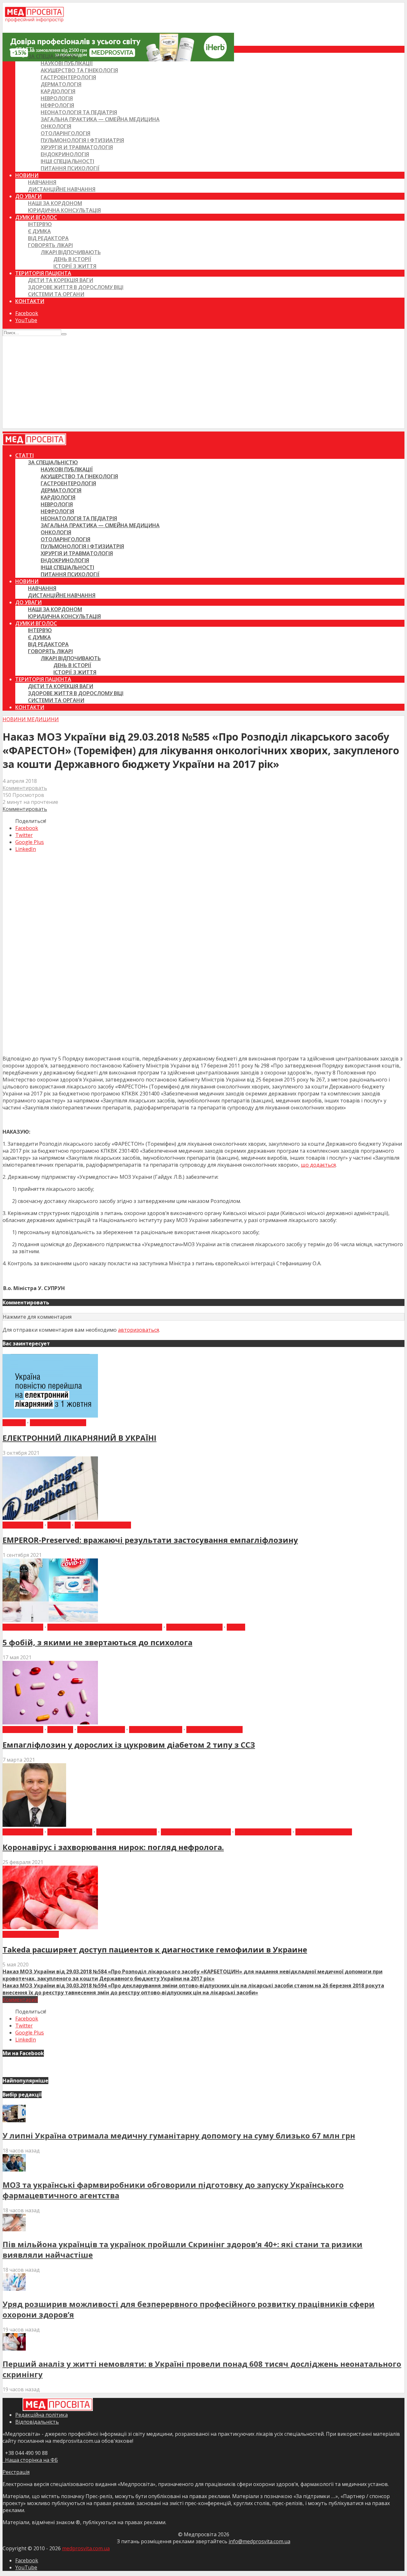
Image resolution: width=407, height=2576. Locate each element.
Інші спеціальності (67, 161)
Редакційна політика (41, 2415)
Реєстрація (16, 2472)
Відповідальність (37, 2422)
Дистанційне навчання (62, 189)
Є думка (39, 231)
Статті (24, 49)
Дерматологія (61, 84)
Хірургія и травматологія (77, 147)
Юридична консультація (64, 210)
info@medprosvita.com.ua (259, 2541)
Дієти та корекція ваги (61, 280)
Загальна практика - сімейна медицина (105, 1627)
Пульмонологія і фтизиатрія (82, 140)
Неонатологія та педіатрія (79, 112)
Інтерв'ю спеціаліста (127, 1832)
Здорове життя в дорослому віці (76, 287)
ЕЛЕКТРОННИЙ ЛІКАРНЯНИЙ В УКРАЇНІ (79, 1438)
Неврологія (57, 98)
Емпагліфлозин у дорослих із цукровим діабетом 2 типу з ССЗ (129, 1745)
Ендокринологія (65, 154)
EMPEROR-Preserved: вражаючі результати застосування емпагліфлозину (150, 1540)
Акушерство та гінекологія (79, 70)
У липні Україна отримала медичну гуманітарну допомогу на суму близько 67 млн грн (179, 2135)
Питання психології (70, 168)
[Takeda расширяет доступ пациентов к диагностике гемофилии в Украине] (50, 1927)
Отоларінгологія (66, 133)
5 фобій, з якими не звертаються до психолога (97, 1642)
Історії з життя (75, 266)
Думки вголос (36, 217)
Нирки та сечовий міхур (196, 1832)
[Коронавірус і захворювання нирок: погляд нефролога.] (34, 1825)
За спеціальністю (53, 56)
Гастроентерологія (68, 77)
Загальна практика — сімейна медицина (100, 119)
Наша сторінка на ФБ (30, 2460)
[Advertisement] (203, 384)
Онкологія (56, 126)
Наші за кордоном (55, 203)
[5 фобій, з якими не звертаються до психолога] (50, 1620)
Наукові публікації (67, 63)
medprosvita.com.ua (86, 2548)
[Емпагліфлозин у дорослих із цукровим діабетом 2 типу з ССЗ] (50, 1723)
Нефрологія (57, 105)
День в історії (72, 259)
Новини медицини (31, 719)
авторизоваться (138, 1330)
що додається (318, 1165)
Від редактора (48, 238)
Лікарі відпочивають (71, 252)
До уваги (28, 196)
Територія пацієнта (43, 273)
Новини (27, 175)
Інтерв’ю (40, 224)
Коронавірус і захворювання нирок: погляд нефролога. (113, 1847)
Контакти (30, 301)
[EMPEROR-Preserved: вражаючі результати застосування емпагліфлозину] (50, 1518)
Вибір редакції (23, 1525)
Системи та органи (56, 294)
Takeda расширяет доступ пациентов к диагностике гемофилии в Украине (155, 1949)
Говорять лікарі (50, 245)
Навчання (42, 182)
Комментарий (20, 1999)
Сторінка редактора (324, 1832)
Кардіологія (58, 91)
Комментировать (25, 788)
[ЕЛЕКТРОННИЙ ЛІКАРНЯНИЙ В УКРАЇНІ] (50, 1416)
